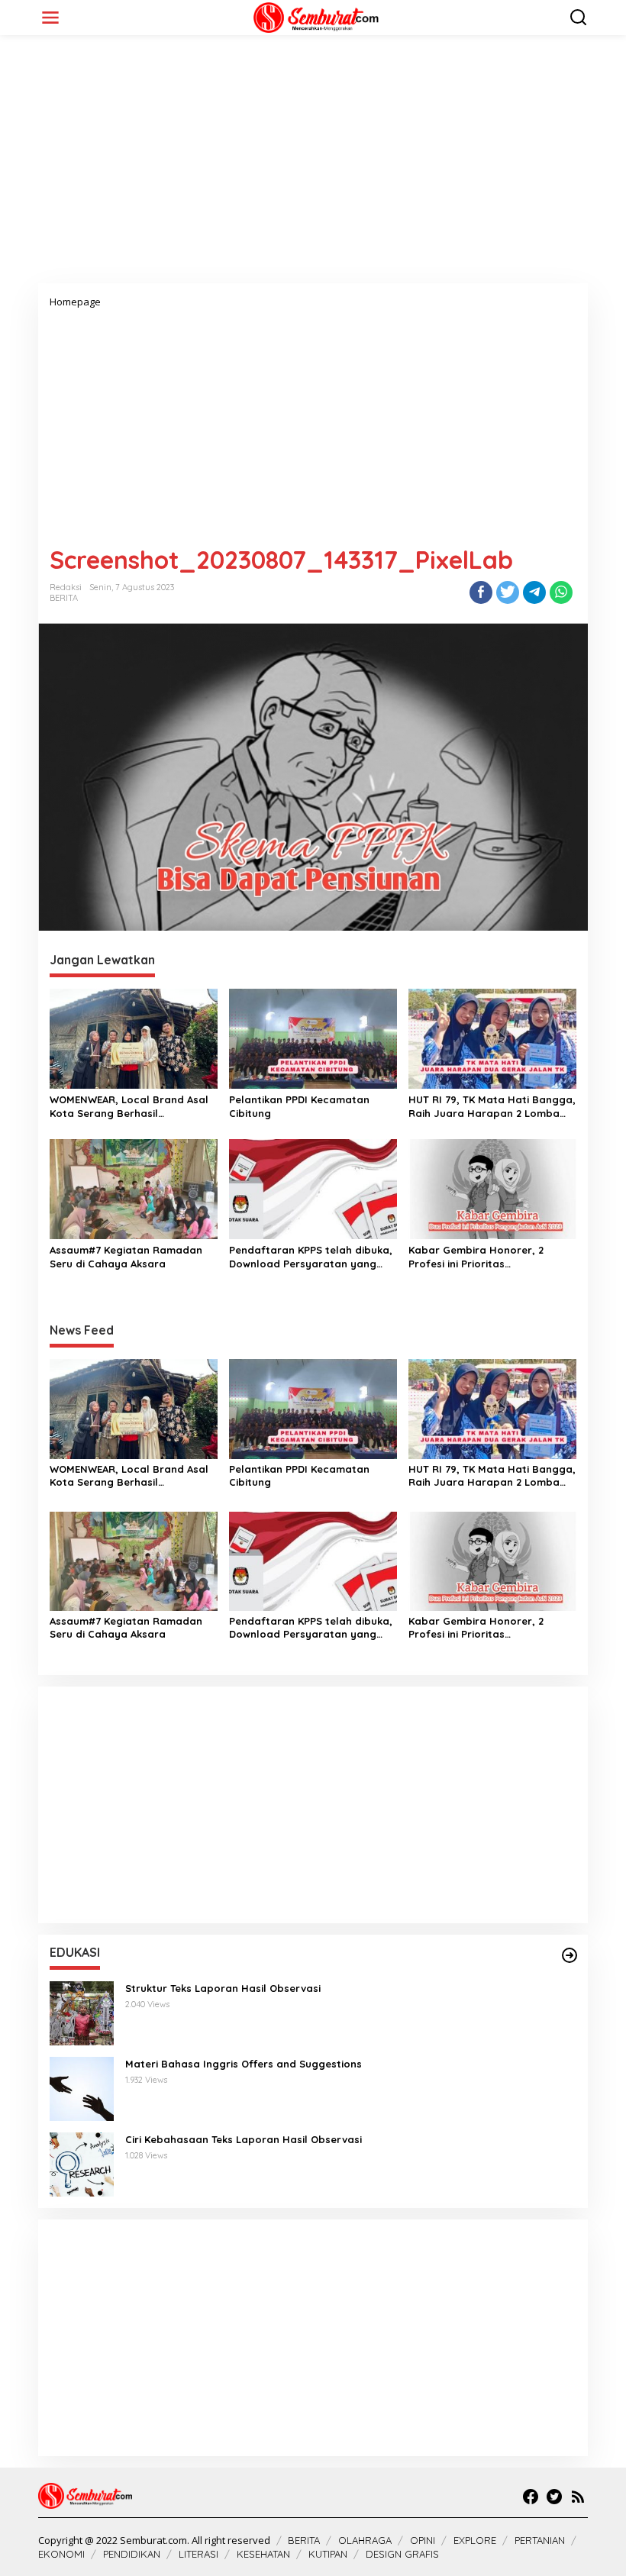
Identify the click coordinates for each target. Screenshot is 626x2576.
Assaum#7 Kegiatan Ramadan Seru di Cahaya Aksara (126, 1257)
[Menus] (50, 18)
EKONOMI (61, 2554)
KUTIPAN (328, 2554)
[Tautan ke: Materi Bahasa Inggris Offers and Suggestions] (82, 2088)
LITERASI (198, 2554)
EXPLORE (475, 2540)
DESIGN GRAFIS (402, 2554)
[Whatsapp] (561, 592)
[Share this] (481, 592)
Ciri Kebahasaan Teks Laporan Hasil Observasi (244, 2139)
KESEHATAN (263, 2554)
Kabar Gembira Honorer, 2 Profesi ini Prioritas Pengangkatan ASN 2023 (476, 1257)
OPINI (423, 2540)
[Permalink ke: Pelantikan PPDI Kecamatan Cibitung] (313, 1038)
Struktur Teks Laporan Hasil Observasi (223, 1988)
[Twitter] (554, 2497)
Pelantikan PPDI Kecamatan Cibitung (299, 1106)
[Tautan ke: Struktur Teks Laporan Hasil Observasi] (82, 2012)
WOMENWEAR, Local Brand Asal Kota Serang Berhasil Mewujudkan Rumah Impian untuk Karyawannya (129, 1107)
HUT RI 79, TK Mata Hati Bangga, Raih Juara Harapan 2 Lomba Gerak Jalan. (492, 1107)
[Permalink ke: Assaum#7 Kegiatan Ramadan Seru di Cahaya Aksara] (134, 1188)
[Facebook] (531, 2497)
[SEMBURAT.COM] (316, 16)
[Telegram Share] (534, 592)
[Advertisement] (313, 165)
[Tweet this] (508, 592)
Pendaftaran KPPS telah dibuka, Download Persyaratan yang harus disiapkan (311, 1257)
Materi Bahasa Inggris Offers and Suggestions (244, 2064)
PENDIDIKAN (132, 2554)
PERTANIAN (540, 2540)
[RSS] (578, 2497)
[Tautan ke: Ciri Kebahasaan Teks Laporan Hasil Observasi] (82, 2163)
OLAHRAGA (365, 2540)
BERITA (64, 598)
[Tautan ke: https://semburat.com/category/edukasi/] (570, 1955)
